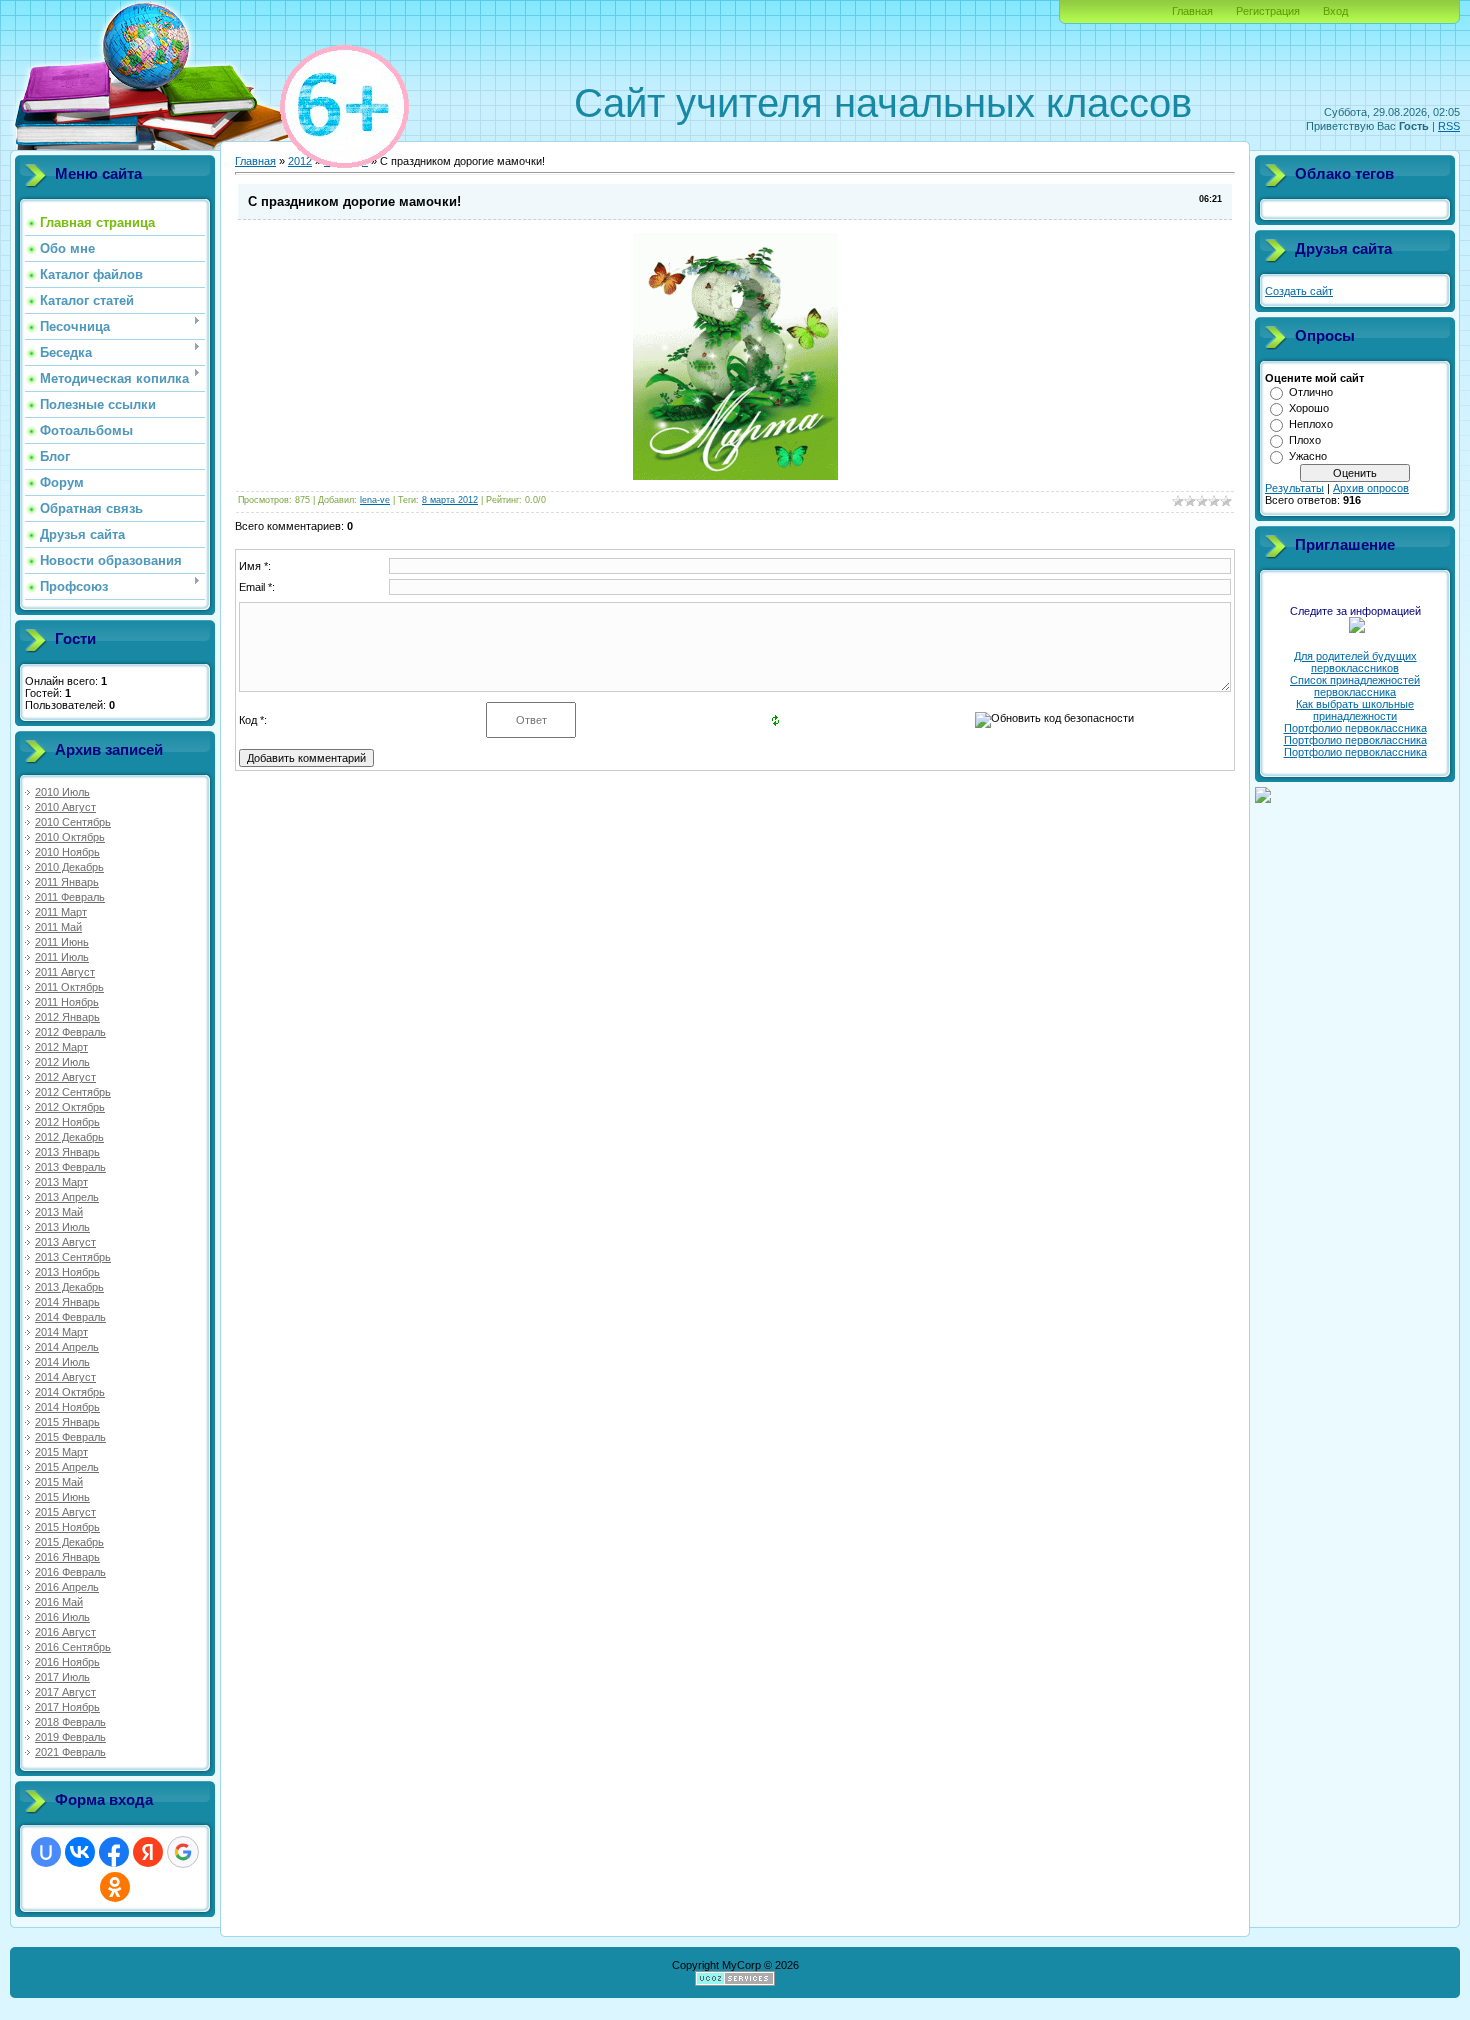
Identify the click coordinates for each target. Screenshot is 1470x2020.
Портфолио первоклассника (1355, 728)
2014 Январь (67, 1302)
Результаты (1294, 488)
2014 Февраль (70, 1317)
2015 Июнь (62, 1497)
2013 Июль (62, 1227)
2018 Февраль (70, 1722)
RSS (1449, 126)
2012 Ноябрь (67, 1122)
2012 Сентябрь (73, 1092)
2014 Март (61, 1332)
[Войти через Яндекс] (148, 1852)
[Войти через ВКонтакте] (80, 1852)
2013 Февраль (70, 1167)
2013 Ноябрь (67, 1272)
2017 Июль (62, 1677)
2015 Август (65, 1512)
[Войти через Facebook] (114, 1852)
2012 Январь (67, 1017)
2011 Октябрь (69, 987)
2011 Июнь (62, 942)
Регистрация (1268, 11)
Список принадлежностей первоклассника (1355, 686)
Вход (1335, 11)
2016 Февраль (70, 1572)
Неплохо (1311, 424)
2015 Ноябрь (67, 1527)
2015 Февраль (70, 1437)
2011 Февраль (70, 897)
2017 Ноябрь (67, 1707)
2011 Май (58, 927)
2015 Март (61, 1452)
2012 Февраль (70, 1032)
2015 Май (59, 1482)
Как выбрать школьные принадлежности (1355, 710)
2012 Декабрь (69, 1137)
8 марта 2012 (450, 500)
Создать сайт (1299, 291)
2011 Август (65, 972)
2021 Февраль (70, 1752)
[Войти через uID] (46, 1852)
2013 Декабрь (69, 1287)
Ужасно (1308, 456)
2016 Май (59, 1602)
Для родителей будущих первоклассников (1355, 662)
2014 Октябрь (70, 1392)
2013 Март (61, 1182)
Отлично (1311, 392)
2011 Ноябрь (67, 1002)
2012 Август (65, 1077)
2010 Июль (62, 792)
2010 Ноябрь (67, 852)
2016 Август (65, 1632)
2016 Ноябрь (67, 1662)
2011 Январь (67, 882)
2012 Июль (62, 1062)
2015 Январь (67, 1422)
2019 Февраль (70, 1737)
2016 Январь (67, 1557)
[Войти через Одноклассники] (115, 1887)
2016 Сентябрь (73, 1647)
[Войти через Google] (183, 1852)
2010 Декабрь (69, 867)
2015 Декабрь (69, 1542)
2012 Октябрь (70, 1107)
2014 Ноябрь (67, 1407)
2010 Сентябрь (73, 822)
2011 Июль (62, 957)
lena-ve (375, 500)
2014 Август (65, 1377)
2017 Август (65, 1692)
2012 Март (61, 1047)
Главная (1192, 11)
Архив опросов (1371, 488)
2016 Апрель (67, 1587)
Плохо (1305, 440)
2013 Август (65, 1242)
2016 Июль (62, 1617)
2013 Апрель (67, 1197)
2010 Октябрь (70, 837)
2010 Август (65, 807)
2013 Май (59, 1212)
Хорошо (1309, 408)
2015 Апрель (67, 1467)
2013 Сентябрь (73, 1257)
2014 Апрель (67, 1347)
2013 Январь (67, 1152)
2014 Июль (62, 1362)
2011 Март (61, 912)
